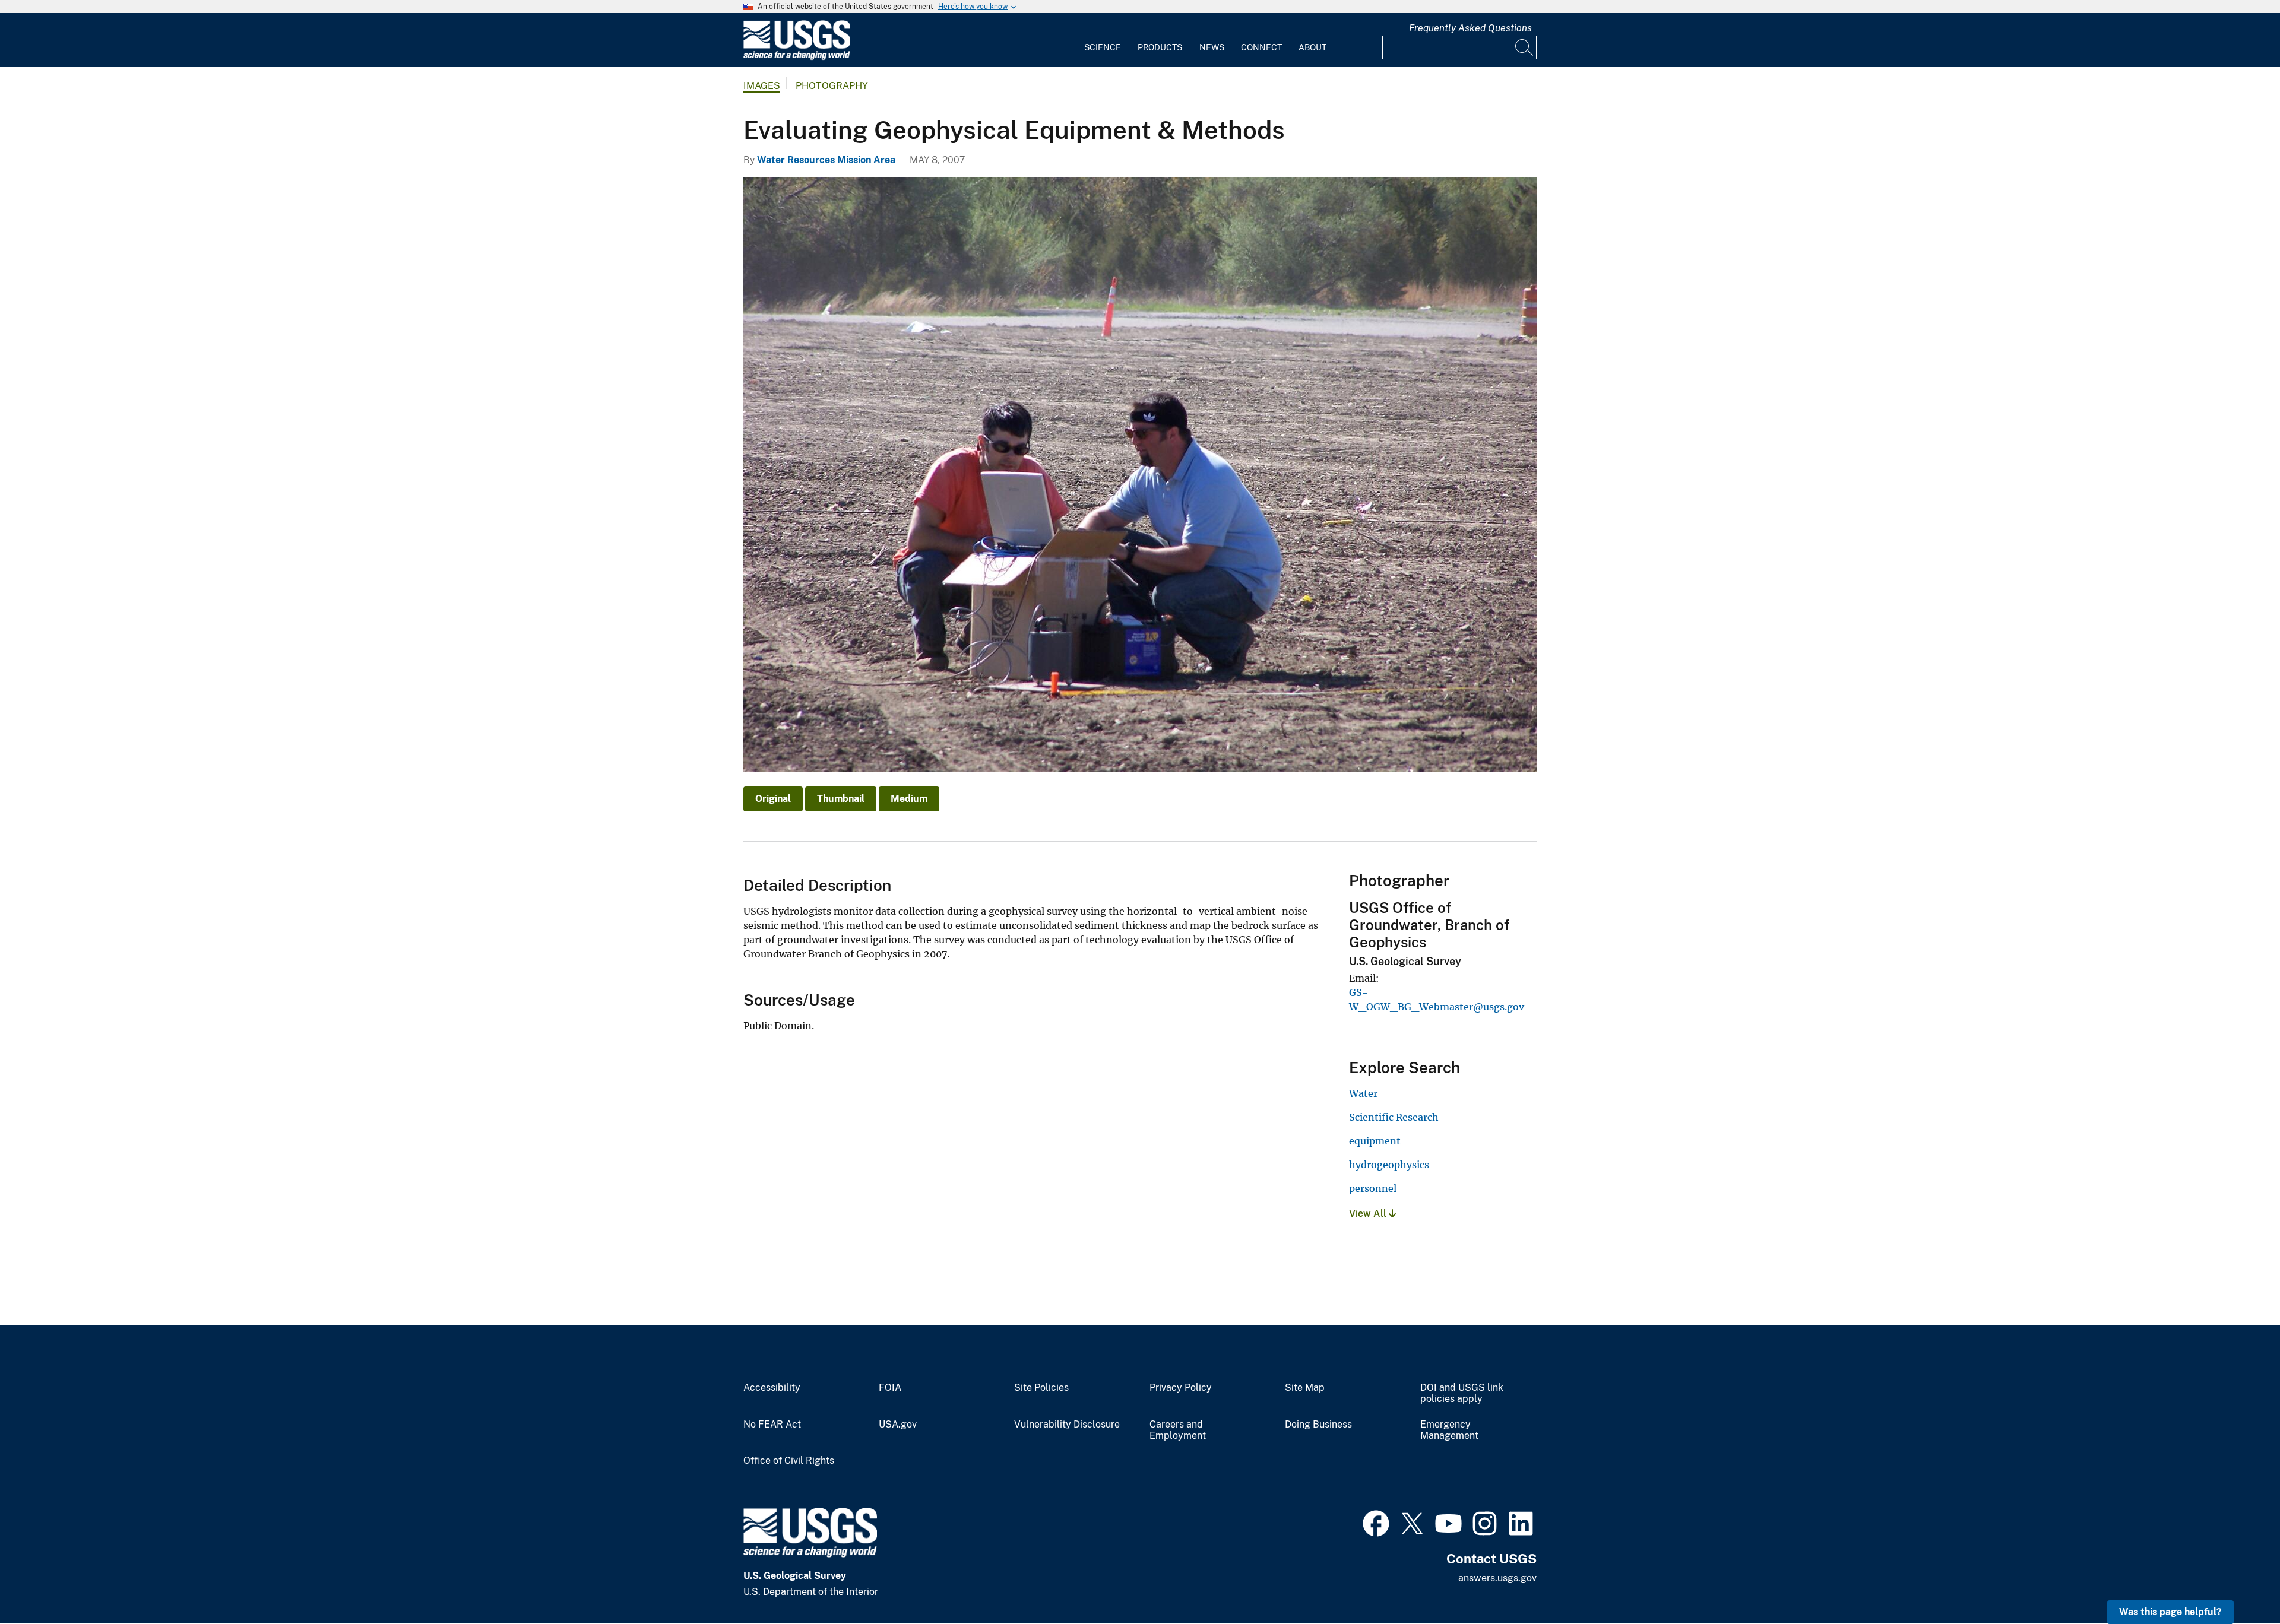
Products (1160, 47)
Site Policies (1041, 1388)
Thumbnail (841, 799)
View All (1369, 1214)
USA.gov (898, 1425)
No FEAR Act (772, 1425)
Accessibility (772, 1388)
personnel (1373, 1188)
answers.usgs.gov (1497, 1578)
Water (1363, 1093)
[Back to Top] (2237, 1581)
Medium (909, 799)
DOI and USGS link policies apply (1462, 1393)
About (1312, 47)
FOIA (890, 1388)
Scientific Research (1394, 1117)
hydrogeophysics (1389, 1165)
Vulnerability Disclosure (1067, 1425)
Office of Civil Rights (789, 1461)
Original (773, 799)
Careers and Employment (1178, 1430)
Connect (1261, 47)
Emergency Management (1449, 1430)
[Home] (797, 57)
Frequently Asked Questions (1470, 28)
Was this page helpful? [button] (2170, 1612)
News (1212, 47)
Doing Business (1318, 1425)
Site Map (1305, 1388)
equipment (1375, 1141)
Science (1103, 47)
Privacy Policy (1181, 1388)
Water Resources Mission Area (826, 160)
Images (762, 86)
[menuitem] (1103, 40)
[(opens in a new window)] (1376, 1522)
